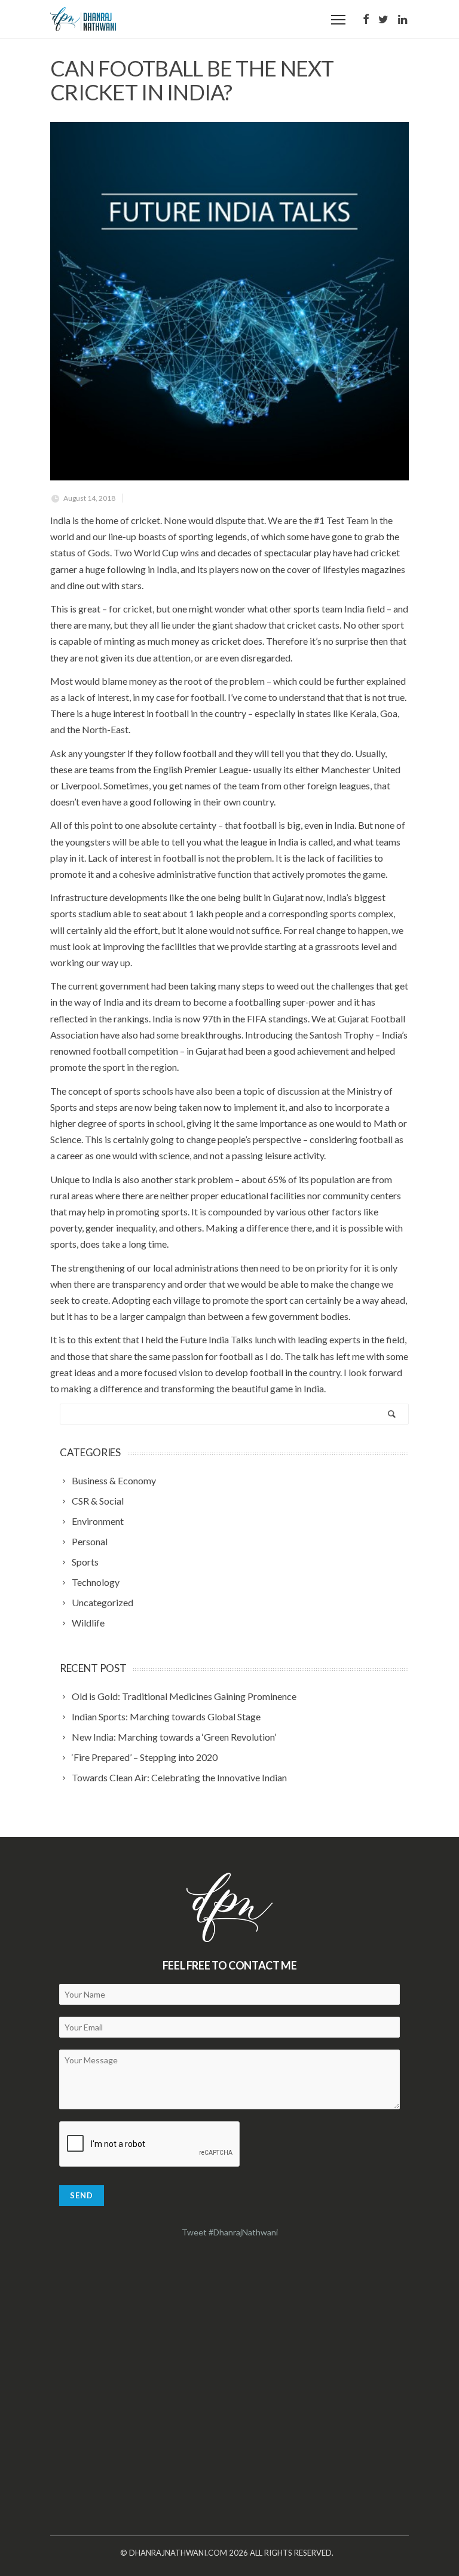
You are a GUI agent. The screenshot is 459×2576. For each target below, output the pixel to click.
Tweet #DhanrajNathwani (230, 2232)
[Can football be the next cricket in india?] (229, 301)
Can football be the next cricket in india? (192, 80)
